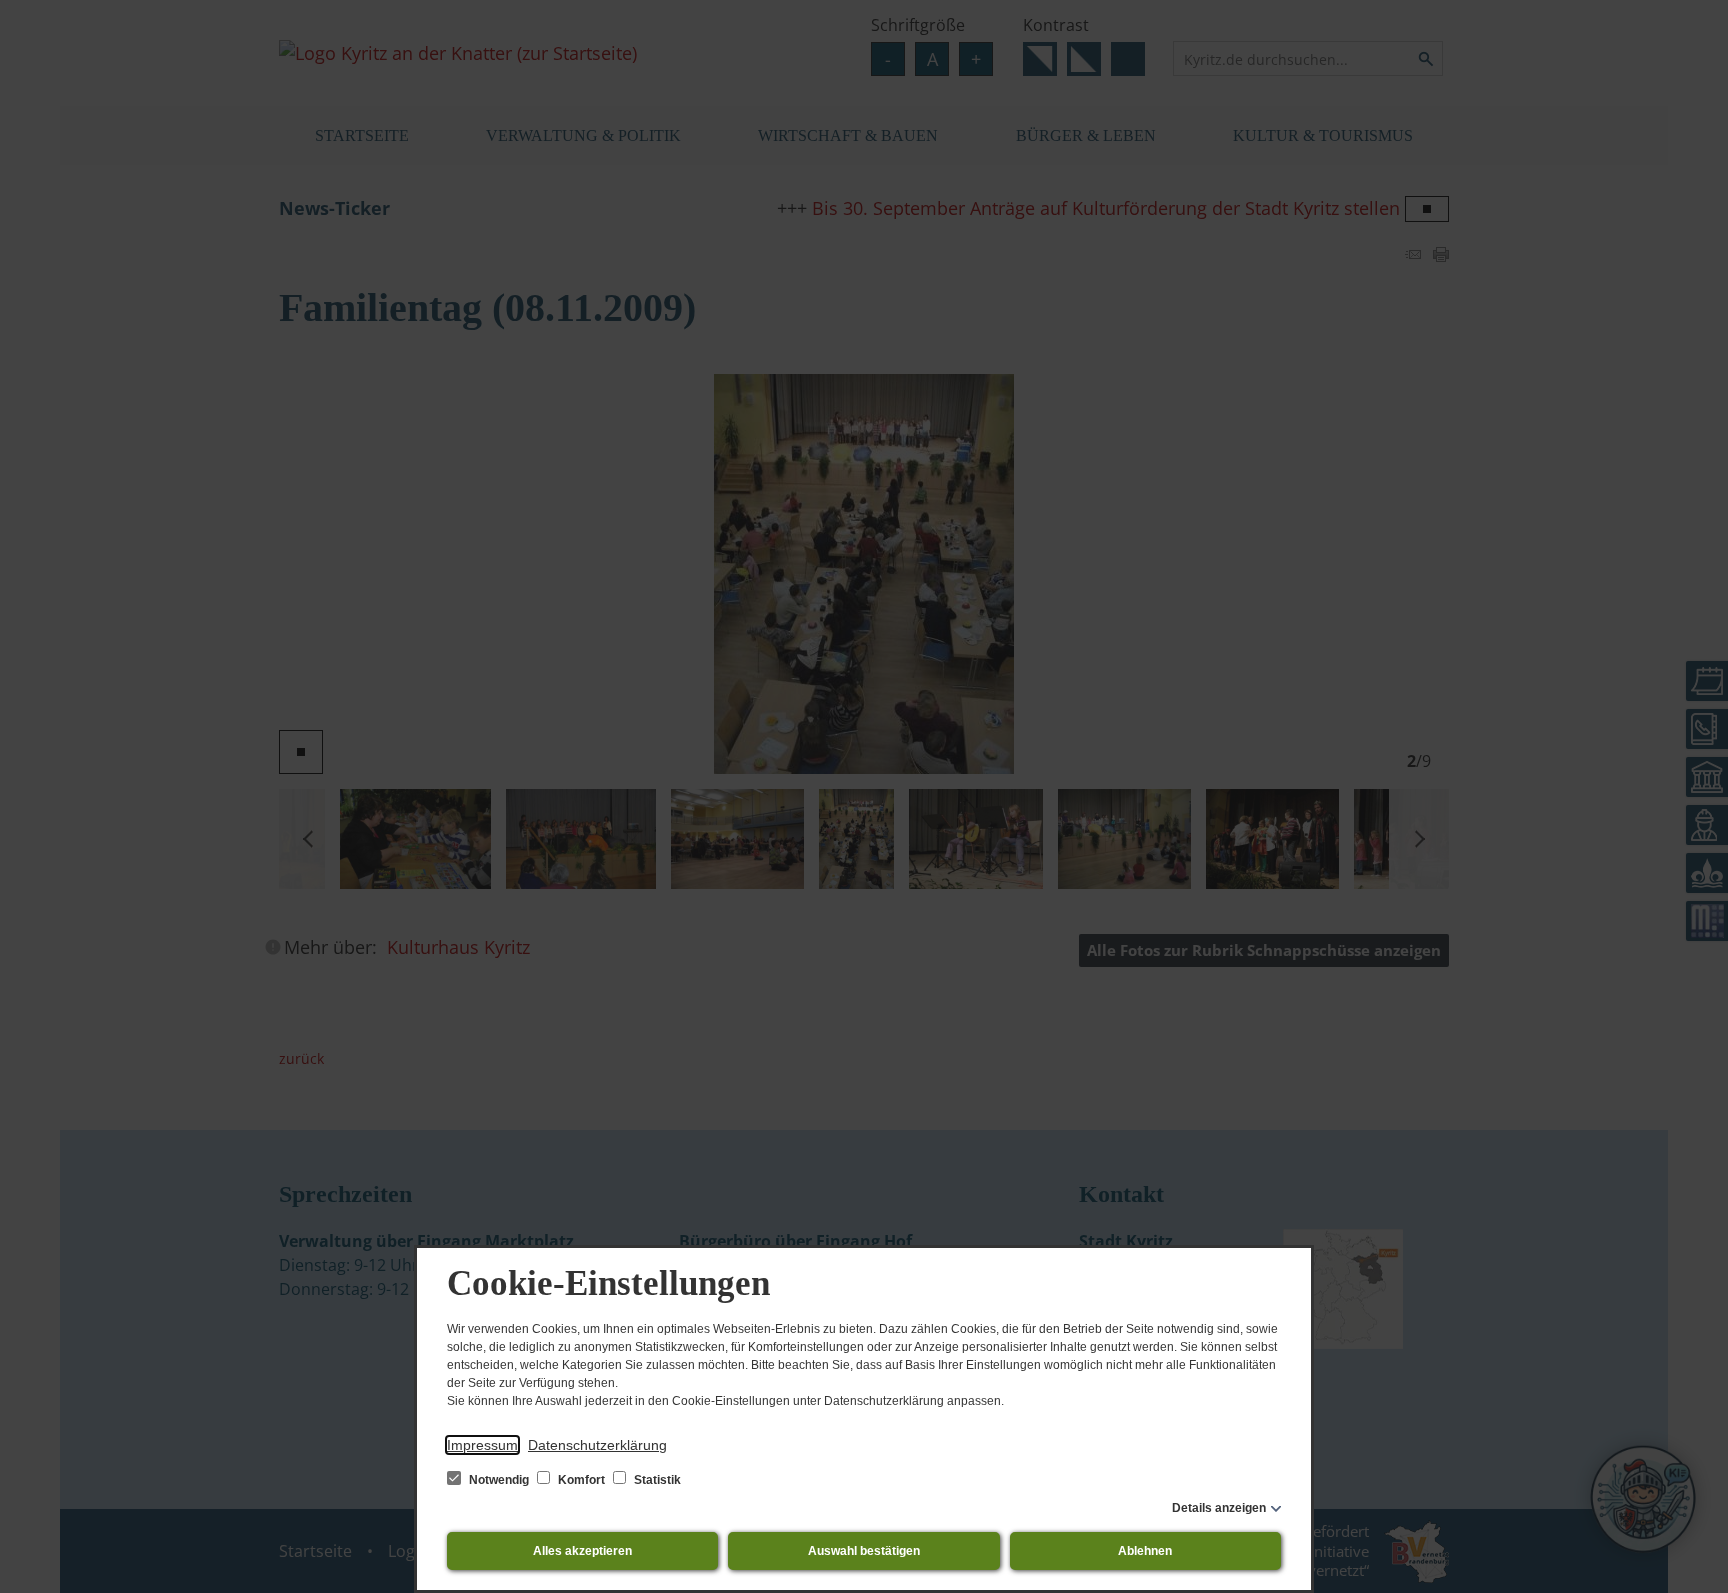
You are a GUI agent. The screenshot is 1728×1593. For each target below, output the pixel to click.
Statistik (656, 1480)
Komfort (581, 1480)
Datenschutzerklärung (597, 1445)
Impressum (482, 1445)
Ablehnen (1145, 1551)
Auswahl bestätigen (864, 1551)
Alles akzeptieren (582, 1551)
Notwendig (499, 1480)
